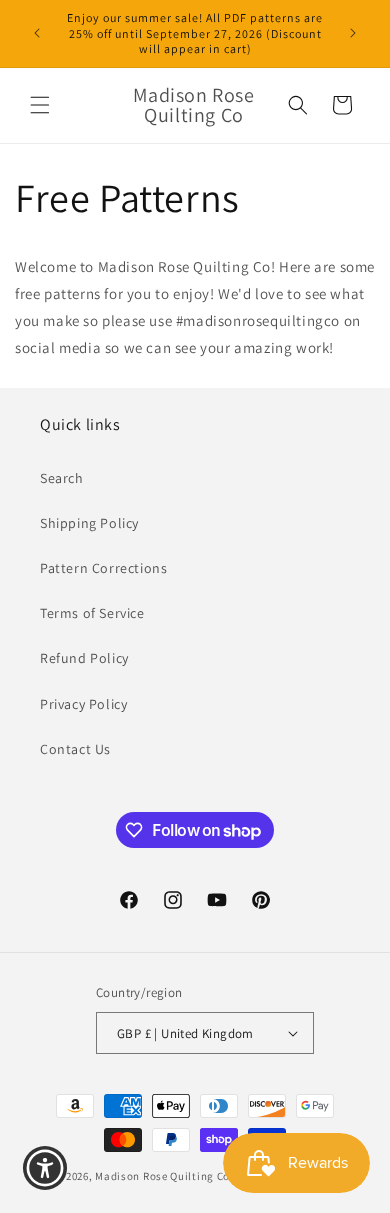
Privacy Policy (83, 704)
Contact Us (75, 749)
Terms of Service (92, 613)
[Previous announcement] (37, 33)
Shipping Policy (89, 523)
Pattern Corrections (103, 568)
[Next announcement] (353, 33)
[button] (40, 105)
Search (62, 478)
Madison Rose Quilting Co (162, 1176)
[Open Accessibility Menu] (45, 1168)
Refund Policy (84, 658)
